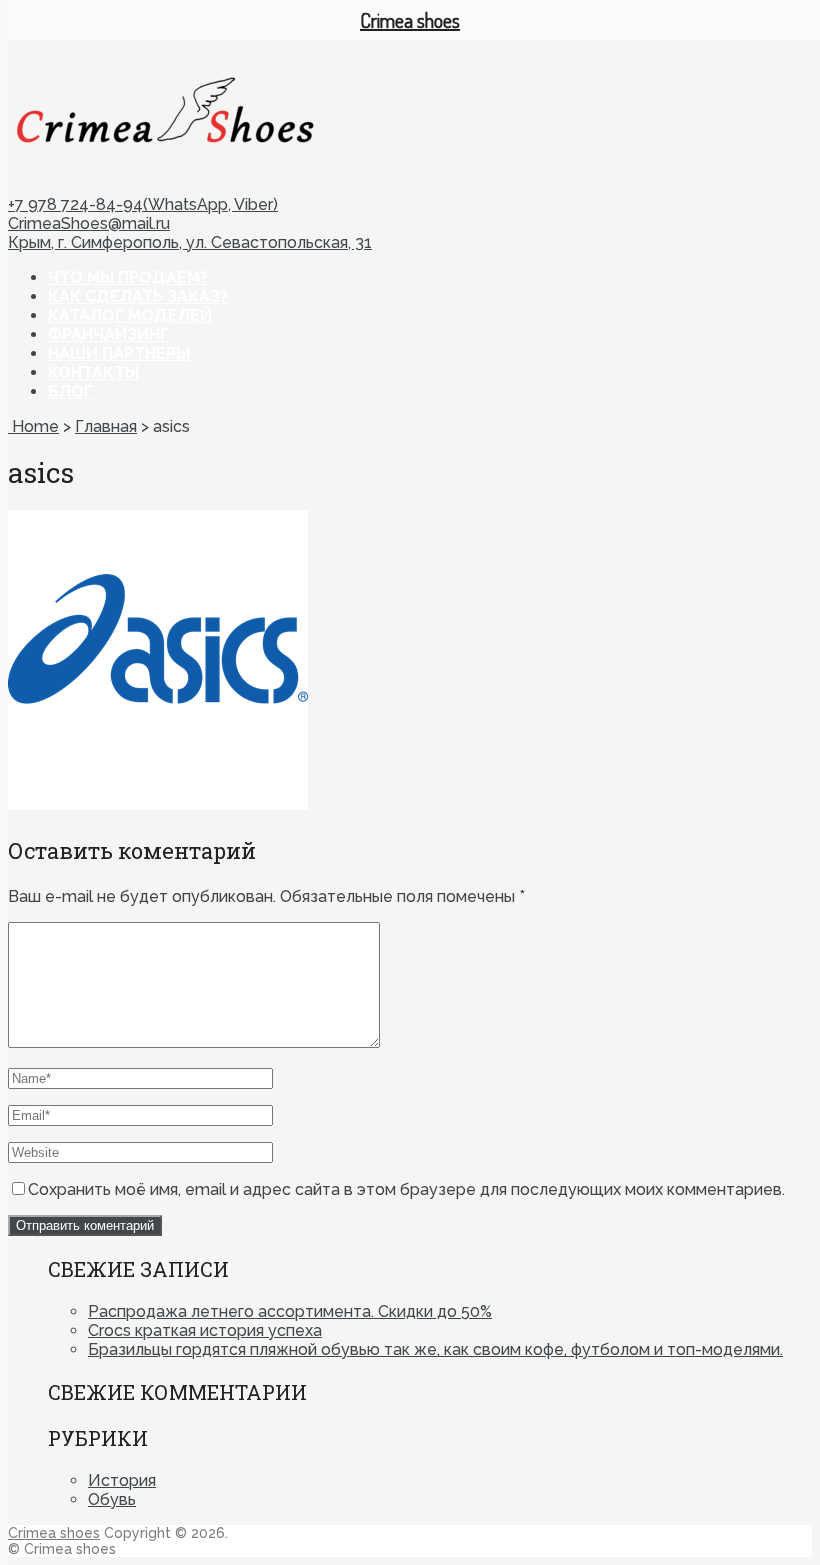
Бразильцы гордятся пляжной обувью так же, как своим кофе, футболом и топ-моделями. (435, 1349)
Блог (70, 391)
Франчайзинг (108, 334)
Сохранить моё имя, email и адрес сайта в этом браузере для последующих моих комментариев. (406, 1189)
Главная (106, 426)
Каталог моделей (130, 315)
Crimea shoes (54, 1533)
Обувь (112, 1499)
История (122, 1480)
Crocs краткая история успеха (205, 1330)
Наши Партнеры (119, 353)
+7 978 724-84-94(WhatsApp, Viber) (143, 204)
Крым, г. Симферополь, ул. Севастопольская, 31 (190, 242)
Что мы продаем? (128, 277)
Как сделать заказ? (138, 296)
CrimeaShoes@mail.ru (89, 223)
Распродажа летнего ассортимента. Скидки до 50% (290, 1311)
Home (33, 426)
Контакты (93, 372)
